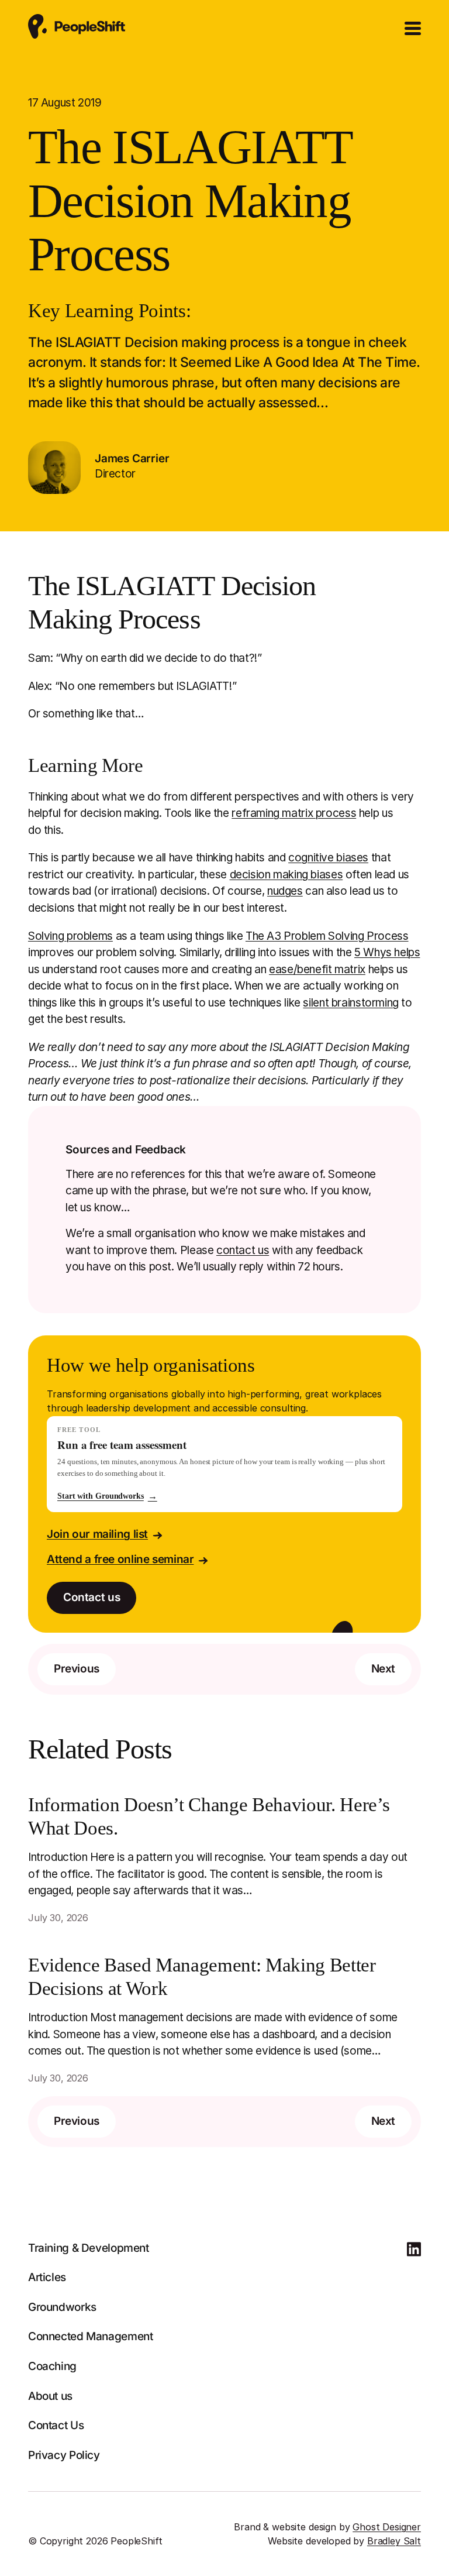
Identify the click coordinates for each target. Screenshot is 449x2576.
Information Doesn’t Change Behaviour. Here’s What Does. (209, 1816)
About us (50, 2396)
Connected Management (90, 2336)
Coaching (52, 2366)
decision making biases (286, 875)
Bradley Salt (394, 2541)
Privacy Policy (64, 2455)
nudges (285, 891)
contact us (243, 1250)
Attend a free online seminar (120, 1559)
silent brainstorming (350, 1003)
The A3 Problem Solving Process (327, 936)
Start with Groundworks (107, 1496)
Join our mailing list (97, 1534)
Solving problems (70, 936)
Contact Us (56, 2425)
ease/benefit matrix (317, 969)
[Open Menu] (413, 29)
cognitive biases (328, 858)
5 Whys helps (387, 952)
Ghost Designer (387, 2527)
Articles (47, 2277)
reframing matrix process (294, 813)
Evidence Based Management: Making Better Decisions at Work (202, 1977)
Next (383, 1669)
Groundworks (62, 2307)
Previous (77, 1669)
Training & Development (89, 2248)
